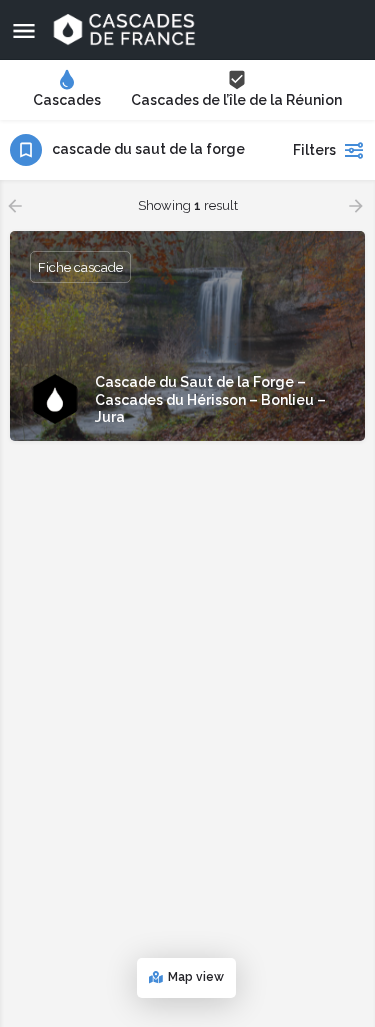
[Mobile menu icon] (24, 30)
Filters (314, 150)
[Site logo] (126, 30)
